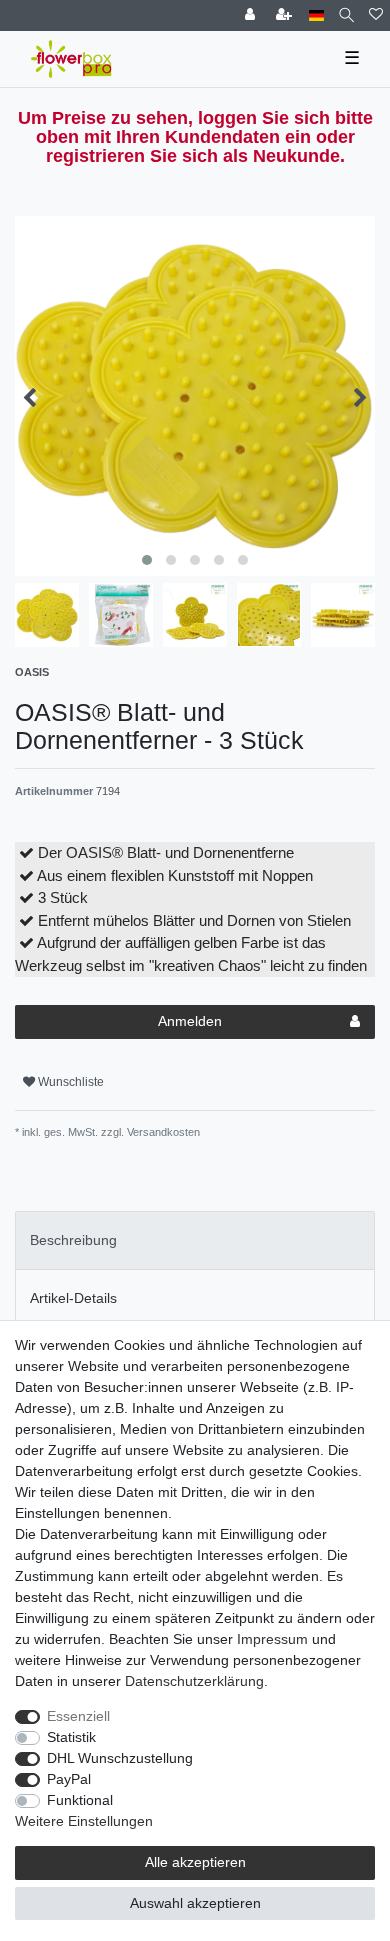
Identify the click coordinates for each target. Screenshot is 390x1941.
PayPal (69, 1779)
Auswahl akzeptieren (195, 1903)
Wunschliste (69, 1082)
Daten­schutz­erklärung (194, 1681)
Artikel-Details (73, 1298)
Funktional (80, 1800)
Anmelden (190, 1021)
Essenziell (78, 1716)
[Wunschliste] (376, 15)
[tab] (195, 1240)
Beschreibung (73, 1240)
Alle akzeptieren (195, 1862)
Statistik (71, 1737)
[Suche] (346, 15)
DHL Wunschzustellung (120, 1758)
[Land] (316, 15)
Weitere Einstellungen (84, 1821)
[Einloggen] (252, 15)
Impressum (272, 1639)
